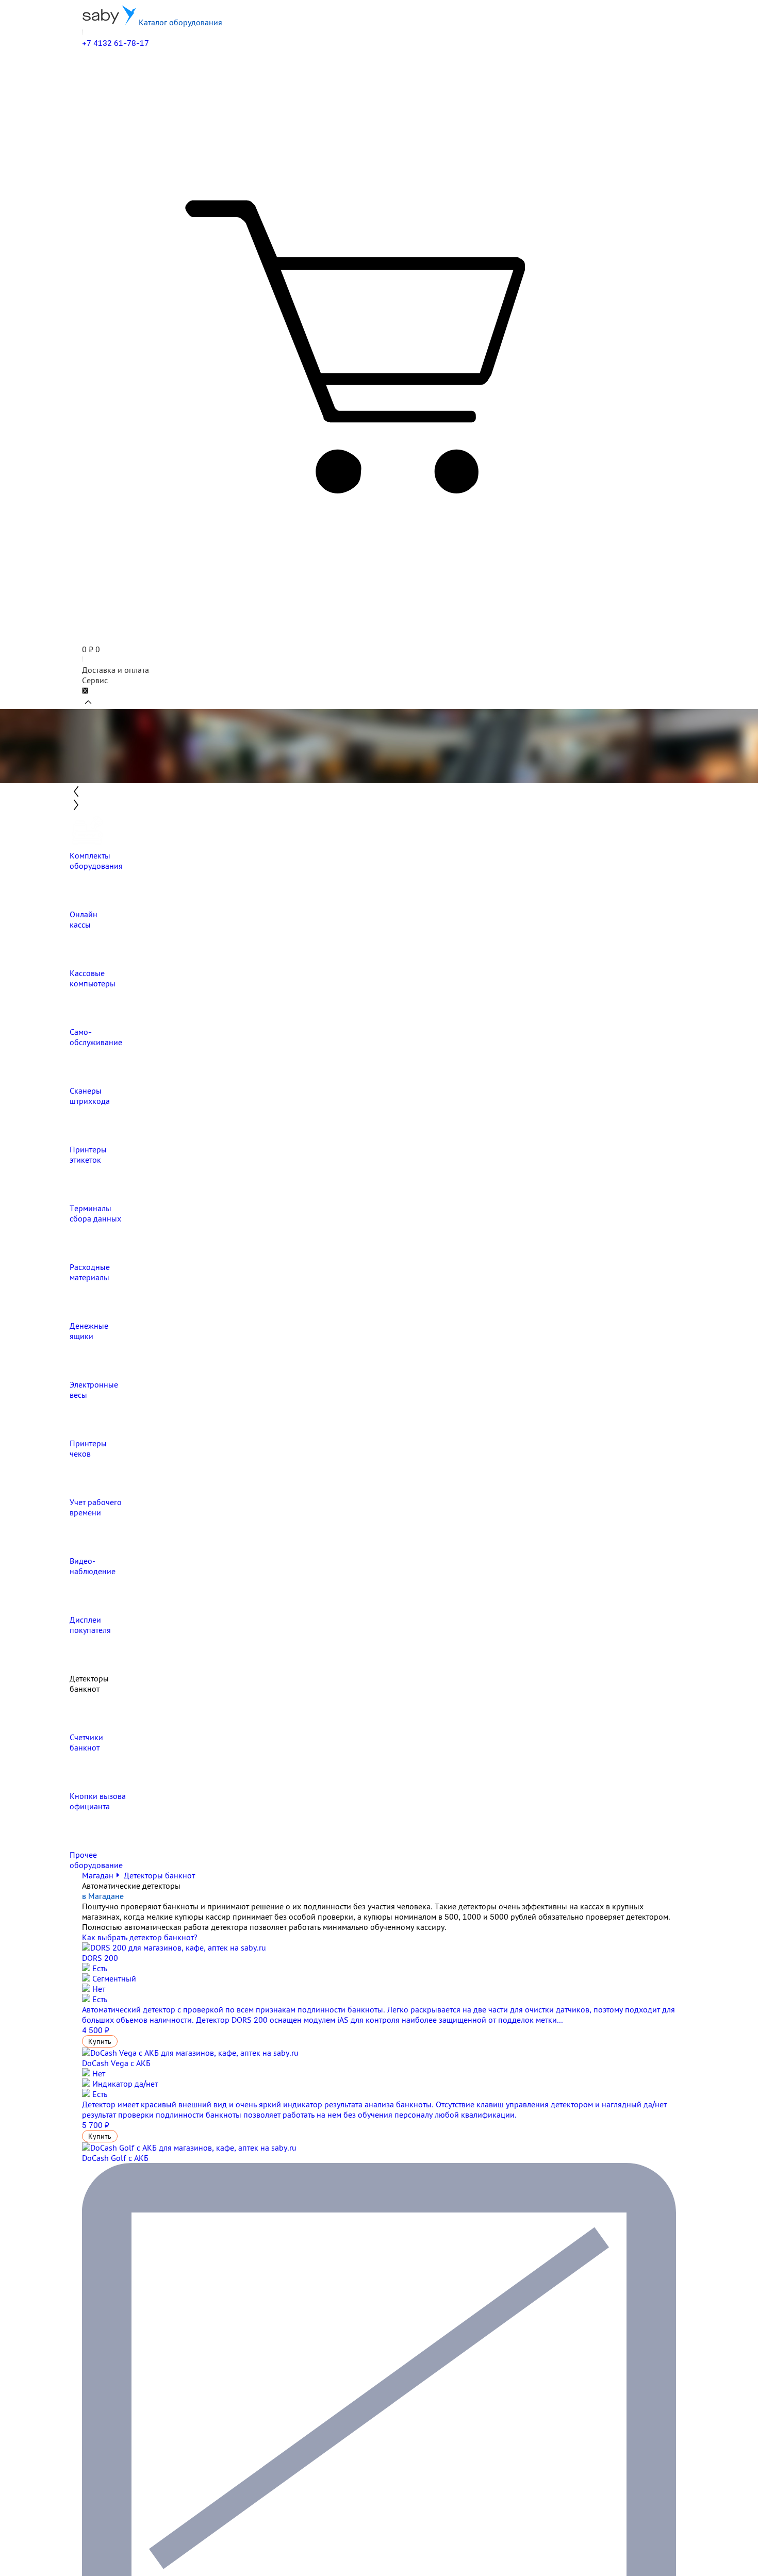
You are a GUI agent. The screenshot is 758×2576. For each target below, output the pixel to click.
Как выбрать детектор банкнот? (140, 1937)
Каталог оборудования (179, 22)
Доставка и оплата (116, 670)
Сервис (95, 680)
